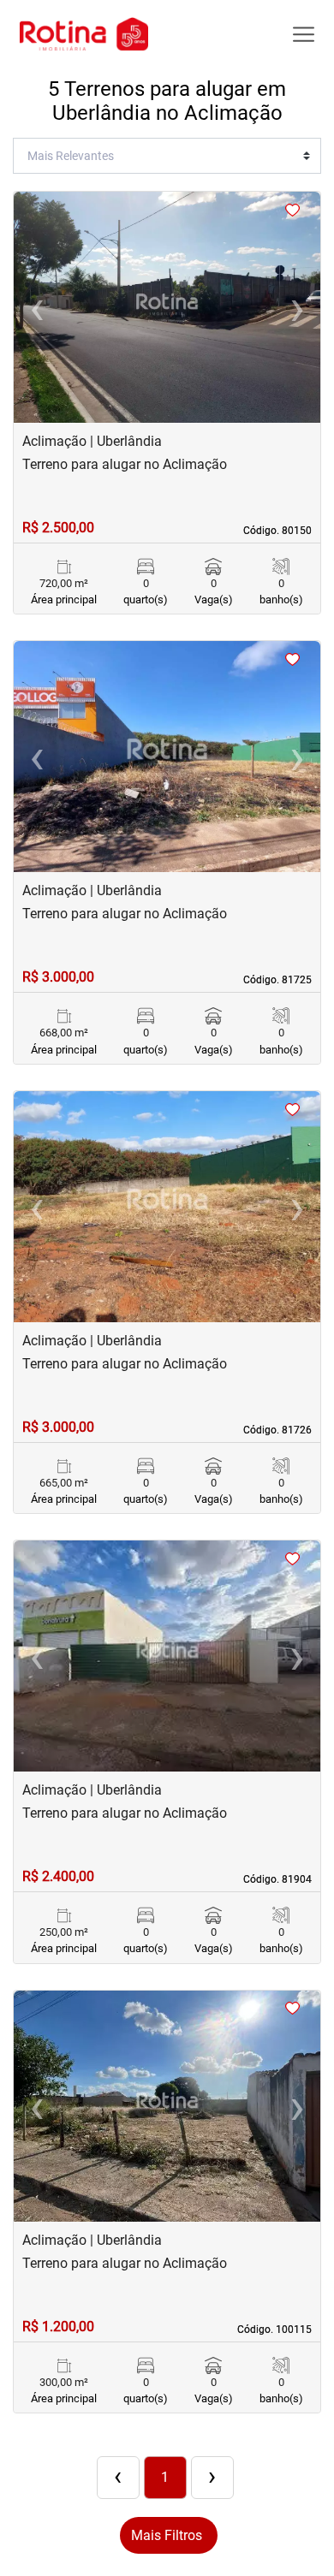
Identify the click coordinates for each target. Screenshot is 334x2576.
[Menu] (304, 35)
